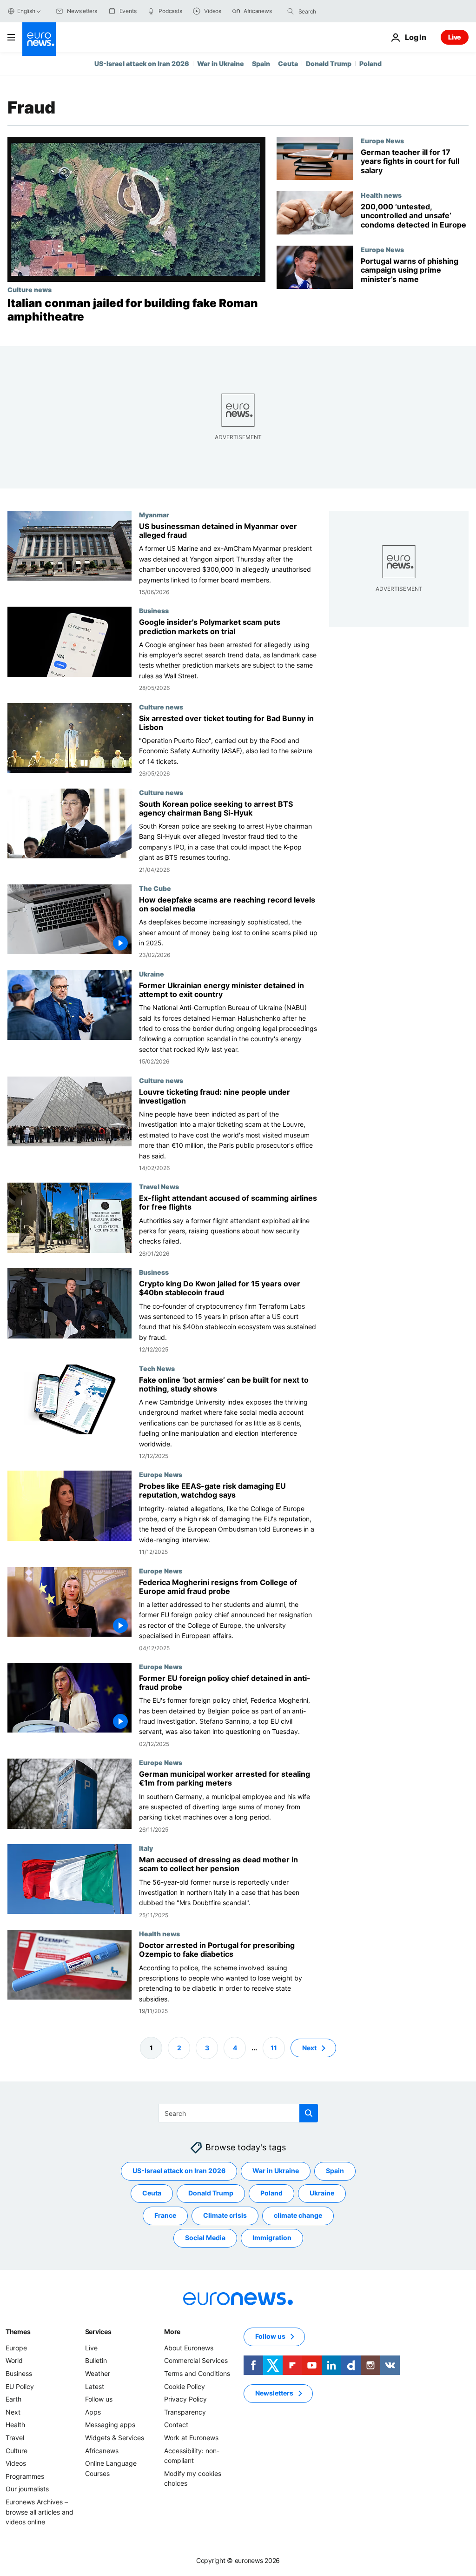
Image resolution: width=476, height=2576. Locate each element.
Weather (98, 2373)
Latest (95, 2386)
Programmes (25, 2476)
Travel (15, 2438)
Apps (93, 2412)
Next (309, 2048)
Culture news (30, 289)
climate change (298, 2216)
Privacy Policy (185, 2399)
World (14, 2361)
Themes (18, 2332)
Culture (17, 2451)
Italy (146, 1848)
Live (455, 37)
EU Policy (20, 2386)
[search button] (291, 11)
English (26, 11)
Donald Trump (329, 64)
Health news (381, 195)
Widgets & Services (115, 2438)
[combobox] (337, 11)
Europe (16, 2348)
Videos (16, 2463)
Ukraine (152, 974)
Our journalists (27, 2489)
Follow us (99, 2399)
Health (15, 2425)
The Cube (155, 888)
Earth (13, 2399)
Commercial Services (196, 2361)
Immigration (272, 2238)
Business (154, 610)
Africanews (102, 2451)
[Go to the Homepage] (39, 39)
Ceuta (288, 64)
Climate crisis (225, 2216)
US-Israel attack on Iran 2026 (142, 64)
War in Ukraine (221, 64)
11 (274, 2048)
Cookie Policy (185, 2386)
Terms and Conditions (197, 2373)
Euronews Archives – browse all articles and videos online (40, 2512)
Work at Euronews (191, 2438)
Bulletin (96, 2361)
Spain (261, 64)
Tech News (157, 1368)
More (172, 2332)
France (165, 2216)
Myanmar (154, 515)
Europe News (382, 141)
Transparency (185, 2412)
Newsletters (274, 2393)
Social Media (205, 2238)
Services (98, 2332)
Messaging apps (110, 2425)
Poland (370, 64)
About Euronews (189, 2348)
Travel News (159, 1186)
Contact (176, 2425)
